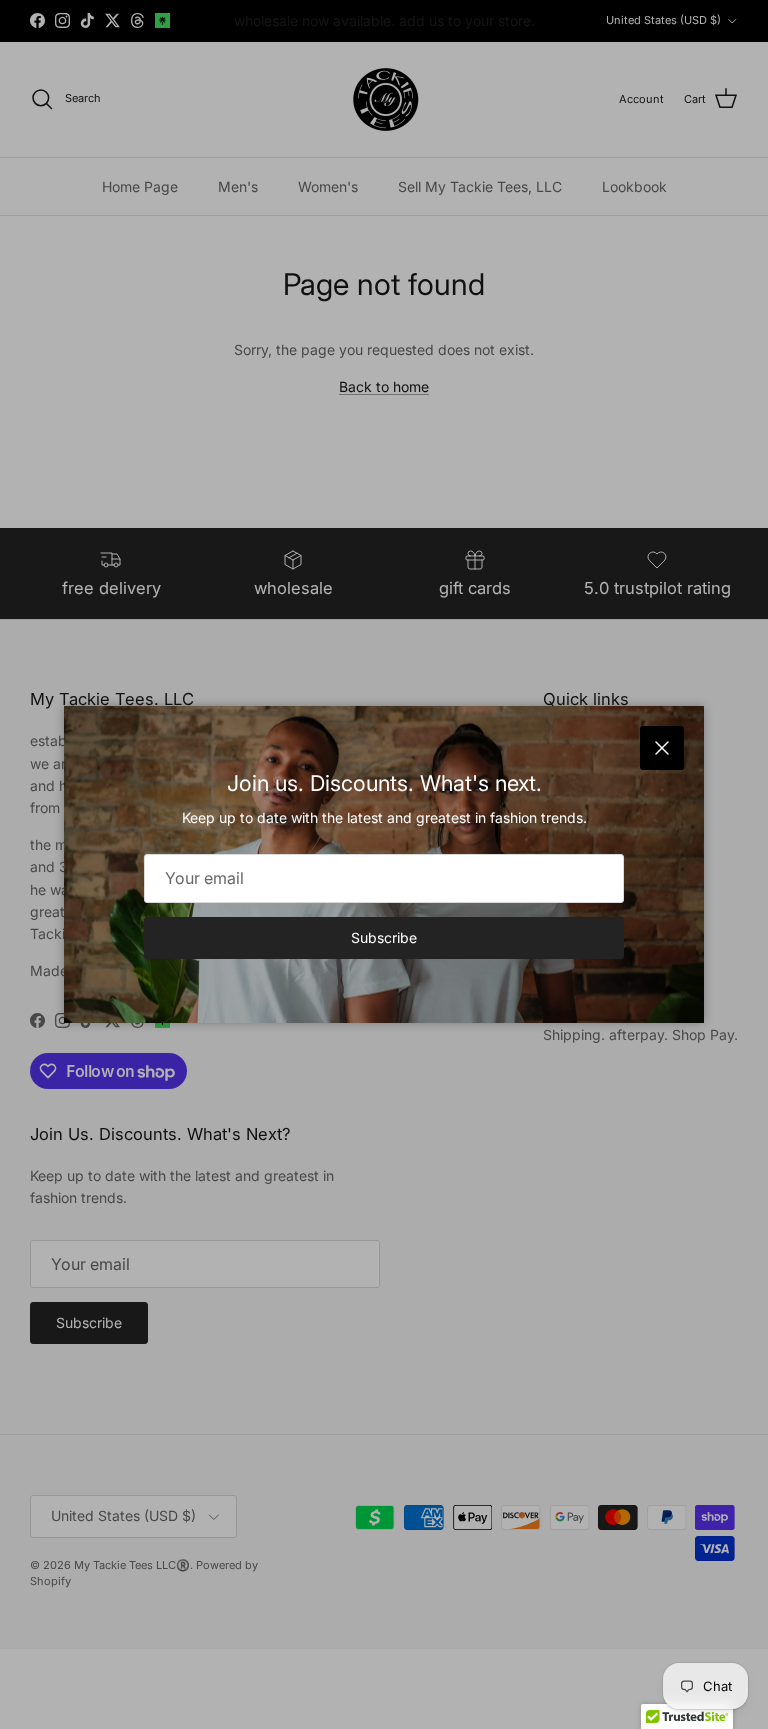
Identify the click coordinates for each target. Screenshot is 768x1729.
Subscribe (384, 937)
